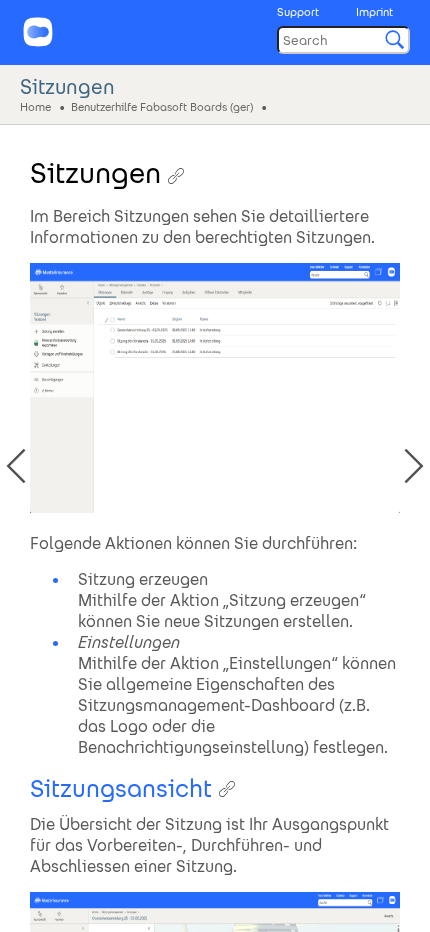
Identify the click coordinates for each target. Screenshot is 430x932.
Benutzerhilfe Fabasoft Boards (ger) (162, 106)
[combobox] (343, 40)
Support (298, 12)
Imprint (374, 12)
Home (35, 106)
